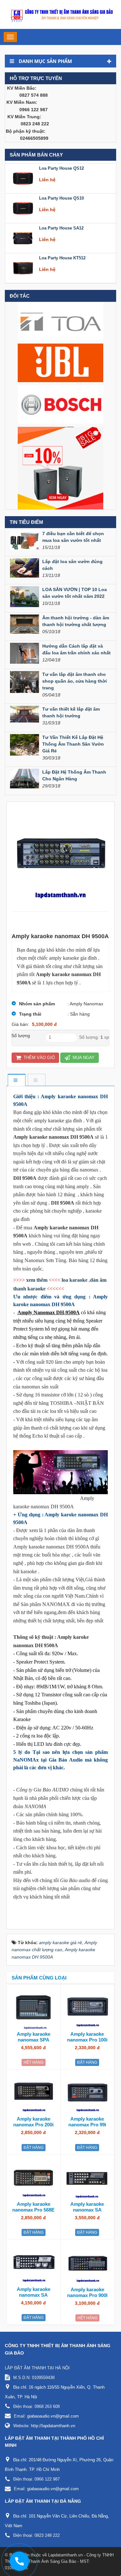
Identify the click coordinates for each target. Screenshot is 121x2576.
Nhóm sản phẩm (37, 1004)
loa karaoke (75, 1280)
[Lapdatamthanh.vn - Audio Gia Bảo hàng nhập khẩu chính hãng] (60, 14)
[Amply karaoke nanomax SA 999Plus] (87, 2179)
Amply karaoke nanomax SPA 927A (34, 2040)
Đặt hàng (87, 2062)
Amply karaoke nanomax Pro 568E (33, 2207)
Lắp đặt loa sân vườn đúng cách (72, 565)
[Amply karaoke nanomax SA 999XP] (34, 2264)
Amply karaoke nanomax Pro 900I (87, 2292)
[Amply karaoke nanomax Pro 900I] (88, 2264)
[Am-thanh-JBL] (60, 363)
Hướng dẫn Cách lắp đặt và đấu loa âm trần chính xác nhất (76, 649)
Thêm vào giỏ (39, 1058)
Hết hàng (34, 2062)
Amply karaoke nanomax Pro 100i (87, 2037)
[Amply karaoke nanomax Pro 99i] (87, 2094)
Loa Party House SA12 (61, 228)
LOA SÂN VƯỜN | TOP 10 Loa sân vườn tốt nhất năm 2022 (75, 593)
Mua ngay (83, 1058)
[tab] (16, 1080)
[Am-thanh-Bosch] (60, 404)
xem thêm (37, 1280)
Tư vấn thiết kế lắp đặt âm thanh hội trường (71, 712)
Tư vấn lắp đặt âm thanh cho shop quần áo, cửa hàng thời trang (75, 681)
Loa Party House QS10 (61, 198)
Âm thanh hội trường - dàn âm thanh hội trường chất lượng (76, 621)
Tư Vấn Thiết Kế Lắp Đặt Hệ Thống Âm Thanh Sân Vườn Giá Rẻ (73, 744)
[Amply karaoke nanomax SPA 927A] (34, 2009)
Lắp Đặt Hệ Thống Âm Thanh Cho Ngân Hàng (74, 775)
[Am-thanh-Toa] (60, 321)
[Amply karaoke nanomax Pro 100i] (87, 2009)
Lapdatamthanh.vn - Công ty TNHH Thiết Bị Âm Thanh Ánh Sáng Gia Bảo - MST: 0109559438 (59, 2561)
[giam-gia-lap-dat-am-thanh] (60, 468)
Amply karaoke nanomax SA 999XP (34, 2295)
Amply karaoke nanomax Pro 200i (33, 2122)
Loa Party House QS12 (61, 168)
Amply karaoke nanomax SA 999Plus (87, 2210)
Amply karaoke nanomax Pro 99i (87, 2122)
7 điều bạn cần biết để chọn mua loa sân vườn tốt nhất (73, 537)
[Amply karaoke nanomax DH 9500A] (60, 857)
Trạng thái (30, 1014)
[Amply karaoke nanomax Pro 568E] (34, 2179)
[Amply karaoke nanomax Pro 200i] (34, 2094)
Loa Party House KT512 (62, 258)
